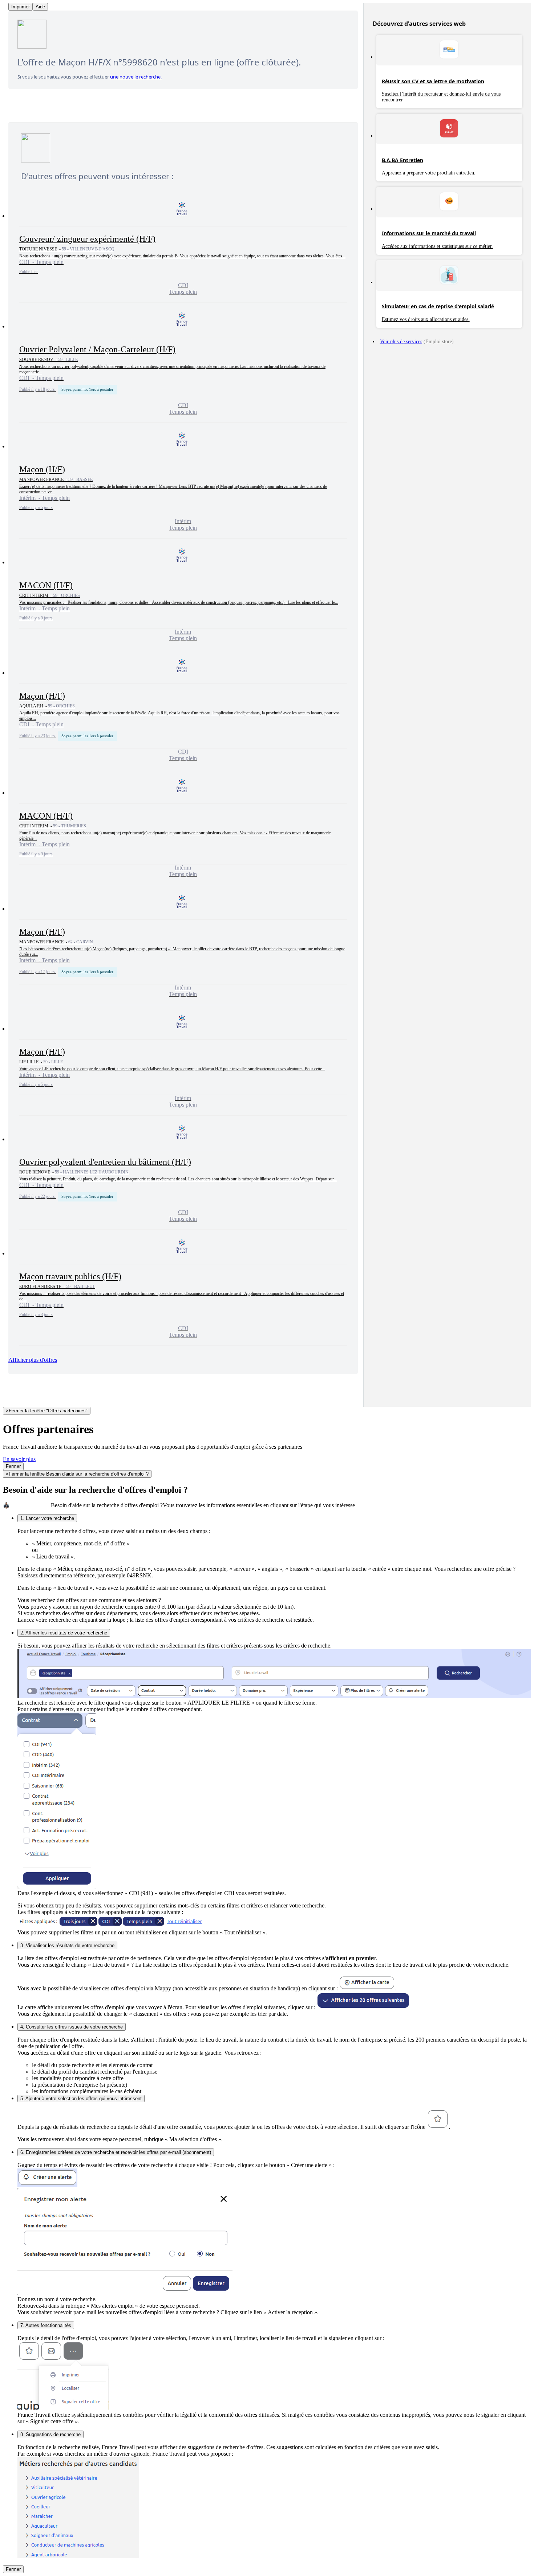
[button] (183, 248)
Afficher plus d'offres (33, 1360)
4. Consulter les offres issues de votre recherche (72, 2027)
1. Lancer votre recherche (47, 1518)
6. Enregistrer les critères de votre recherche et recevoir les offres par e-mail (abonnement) (116, 2152)
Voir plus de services (401, 342)
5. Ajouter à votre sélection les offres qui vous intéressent (81, 2098)
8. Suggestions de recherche (50, 2434)
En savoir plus (19, 1459)
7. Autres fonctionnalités (46, 2325)
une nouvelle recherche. (136, 77)
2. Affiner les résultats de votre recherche (64, 1633)
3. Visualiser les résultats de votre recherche (67, 1945)
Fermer (13, 1466)
